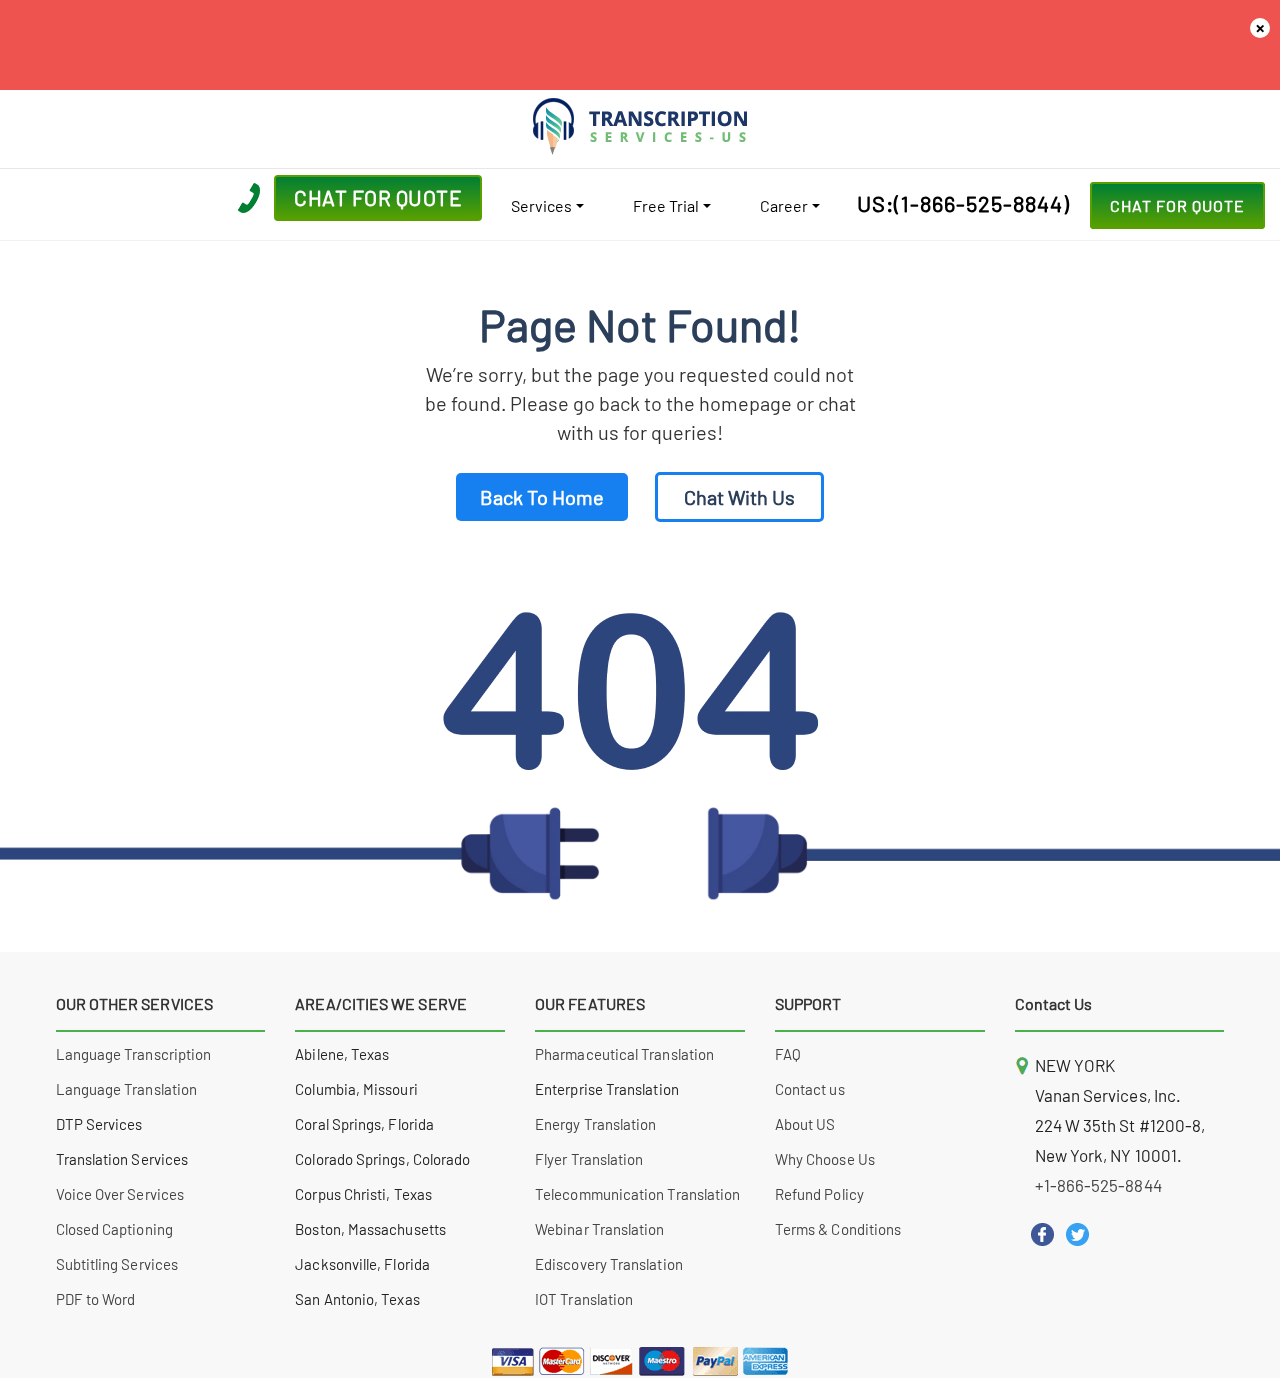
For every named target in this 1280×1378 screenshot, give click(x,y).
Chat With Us (739, 497)
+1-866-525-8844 (1098, 1185)
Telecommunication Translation (637, 1194)
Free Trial (666, 205)
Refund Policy (819, 1194)
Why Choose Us (825, 1159)
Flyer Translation (589, 1159)
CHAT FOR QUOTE (1177, 205)
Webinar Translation (599, 1229)
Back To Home (542, 497)
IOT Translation (584, 1299)
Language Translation (127, 1089)
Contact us (810, 1089)
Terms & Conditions (838, 1229)
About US (805, 1124)
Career (784, 205)
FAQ (788, 1054)
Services (541, 205)
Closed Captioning (114, 1229)
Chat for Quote (378, 197)
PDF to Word (96, 1299)
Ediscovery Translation (609, 1264)
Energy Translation (595, 1124)
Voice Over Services (120, 1194)
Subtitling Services (117, 1264)
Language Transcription (134, 1054)
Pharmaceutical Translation (624, 1054)
